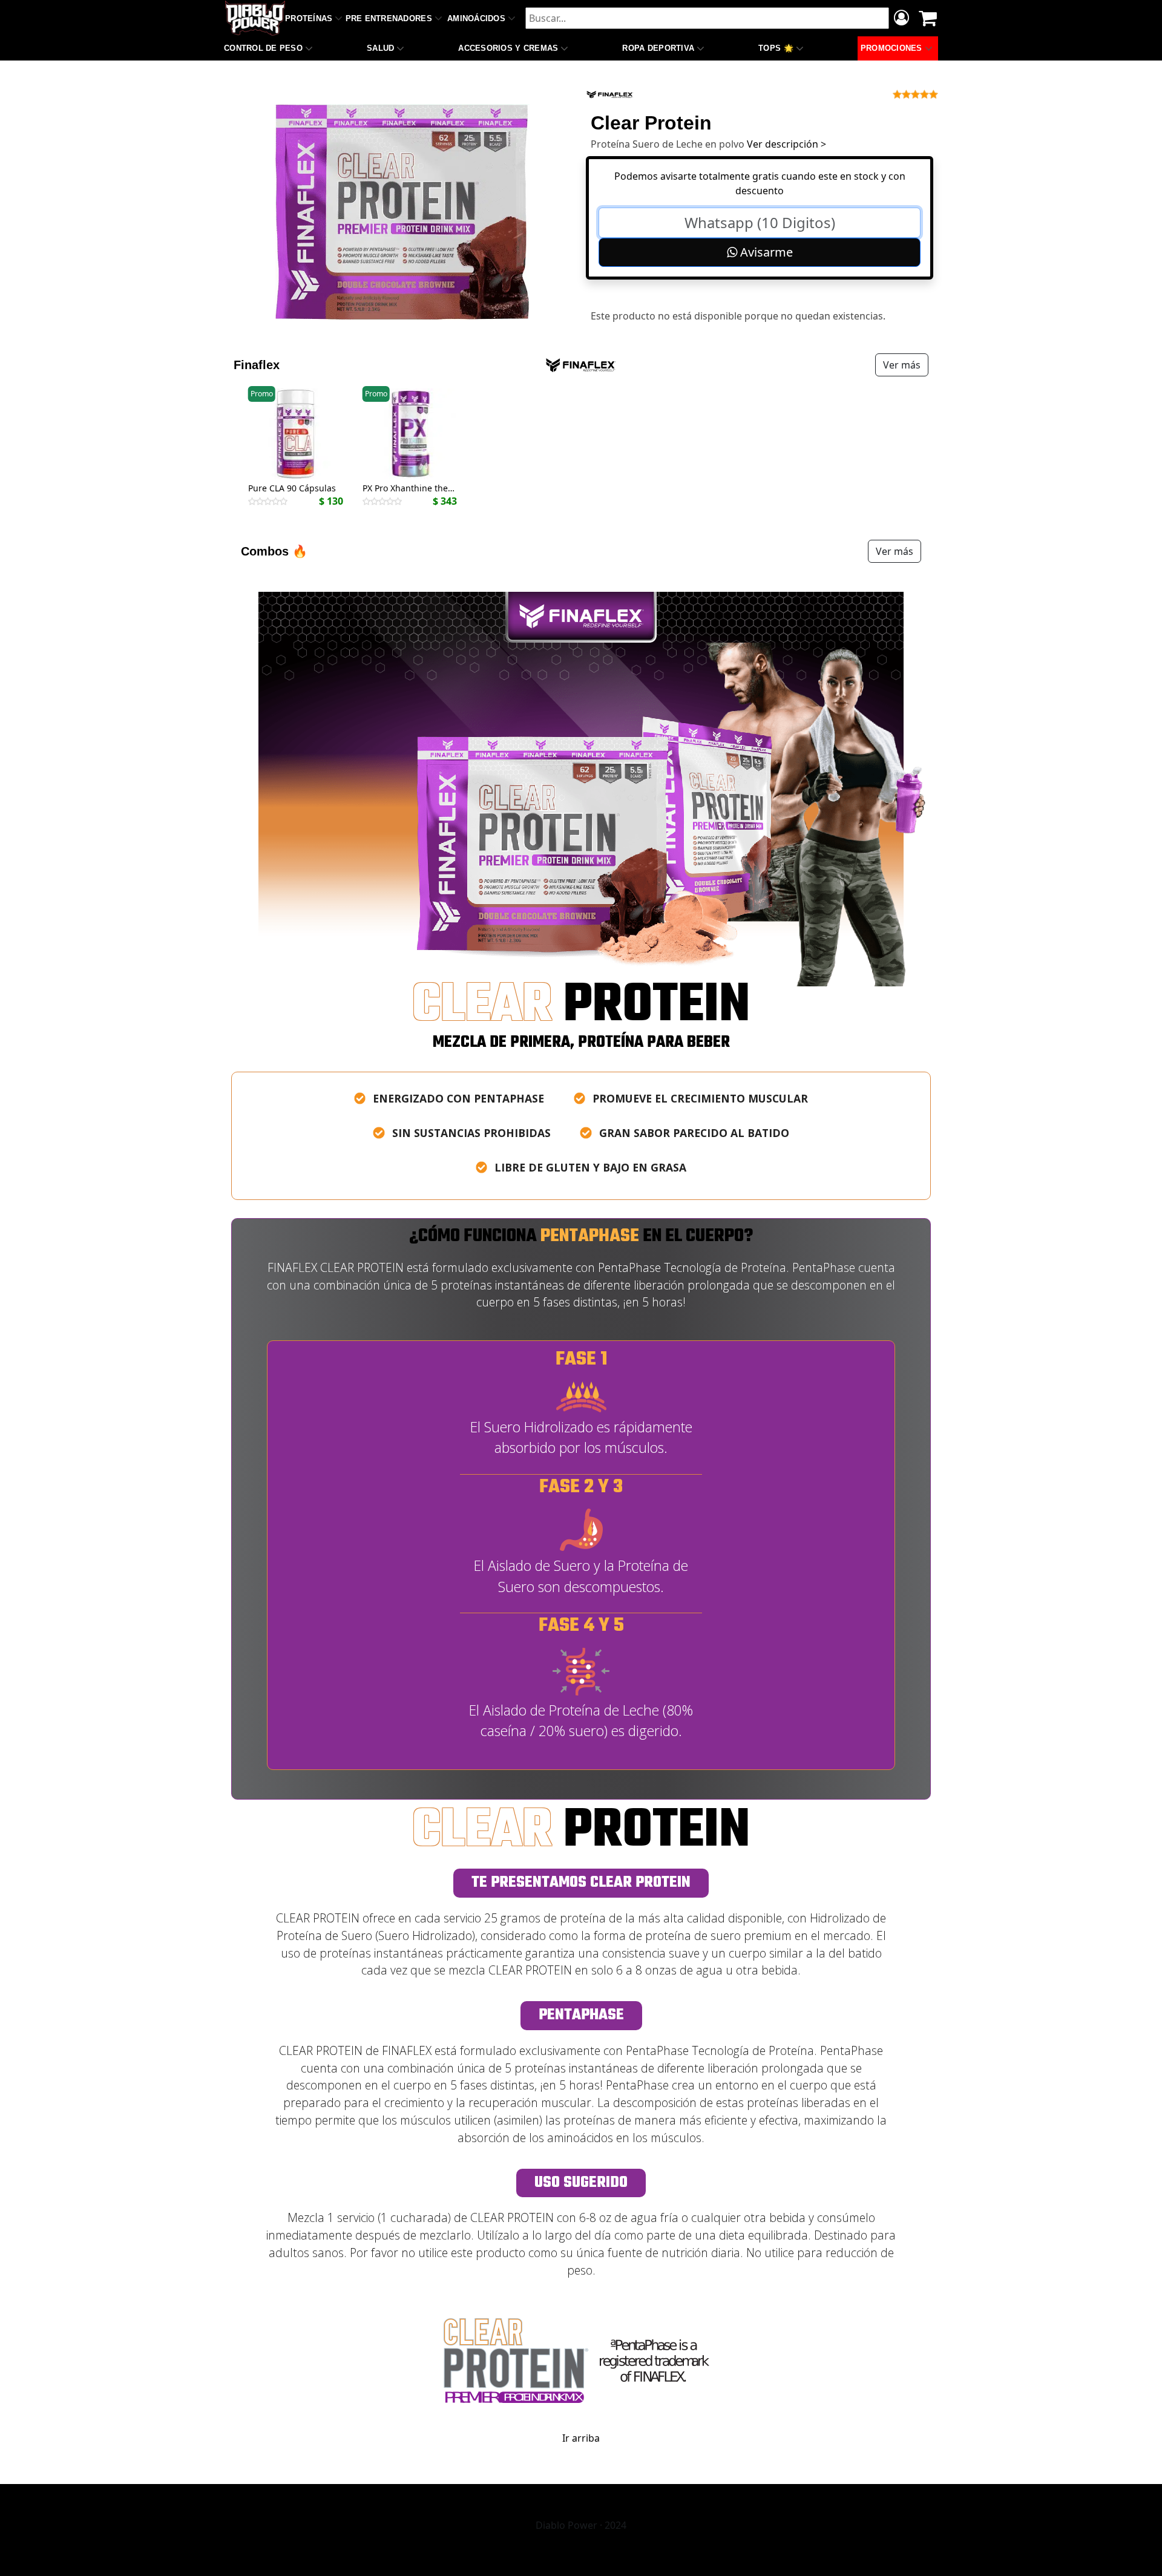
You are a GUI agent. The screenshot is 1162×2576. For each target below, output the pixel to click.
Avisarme (765, 252)
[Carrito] (928, 18)
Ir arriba (581, 2438)
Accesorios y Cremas (508, 48)
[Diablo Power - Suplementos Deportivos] (255, 18)
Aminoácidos (476, 18)
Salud (380, 48)
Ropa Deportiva (658, 48)
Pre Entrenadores (389, 18)
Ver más (902, 365)
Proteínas (309, 18)
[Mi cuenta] (901, 19)
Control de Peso (263, 48)
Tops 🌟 (776, 48)
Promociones (891, 48)
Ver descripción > (786, 144)
